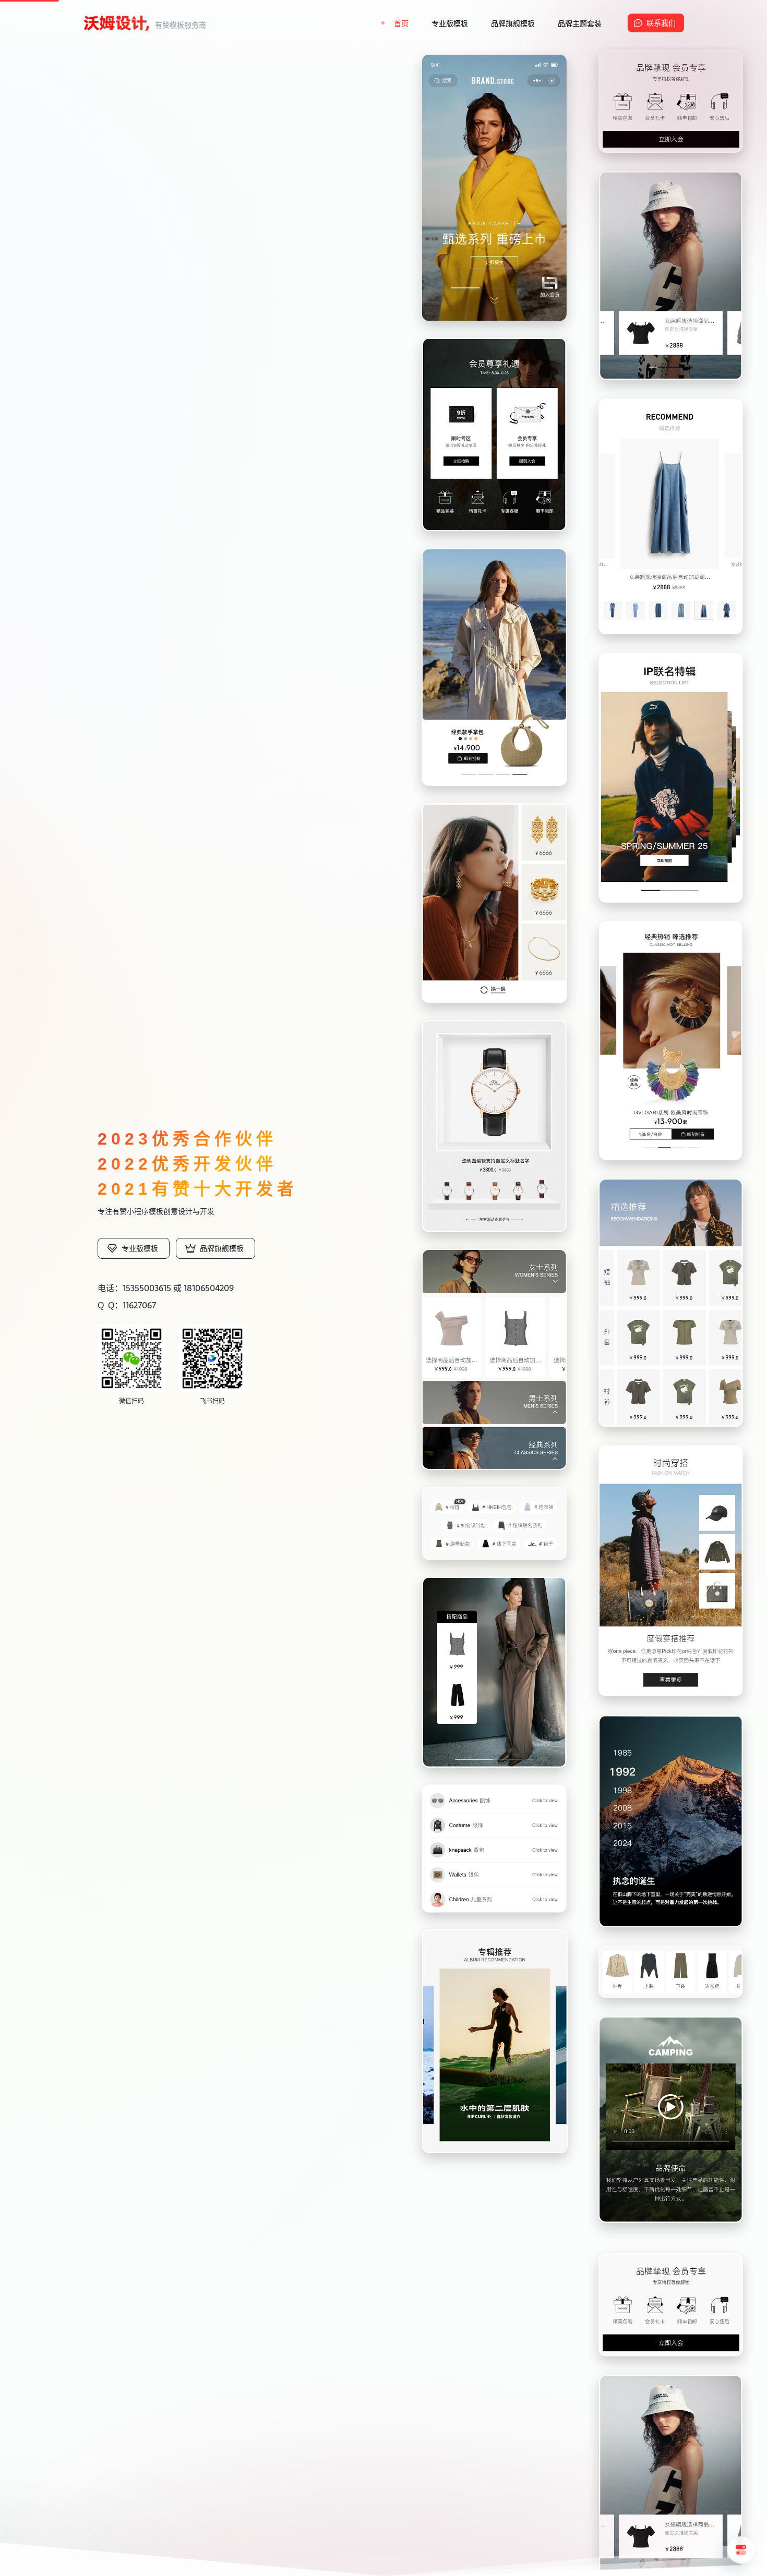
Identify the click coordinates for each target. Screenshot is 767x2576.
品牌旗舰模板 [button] (513, 23)
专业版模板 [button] (450, 23)
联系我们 (661, 23)
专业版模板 (140, 1248)
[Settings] (741, 2550)
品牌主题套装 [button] (580, 23)
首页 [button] (401, 23)
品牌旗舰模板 (222, 1248)
